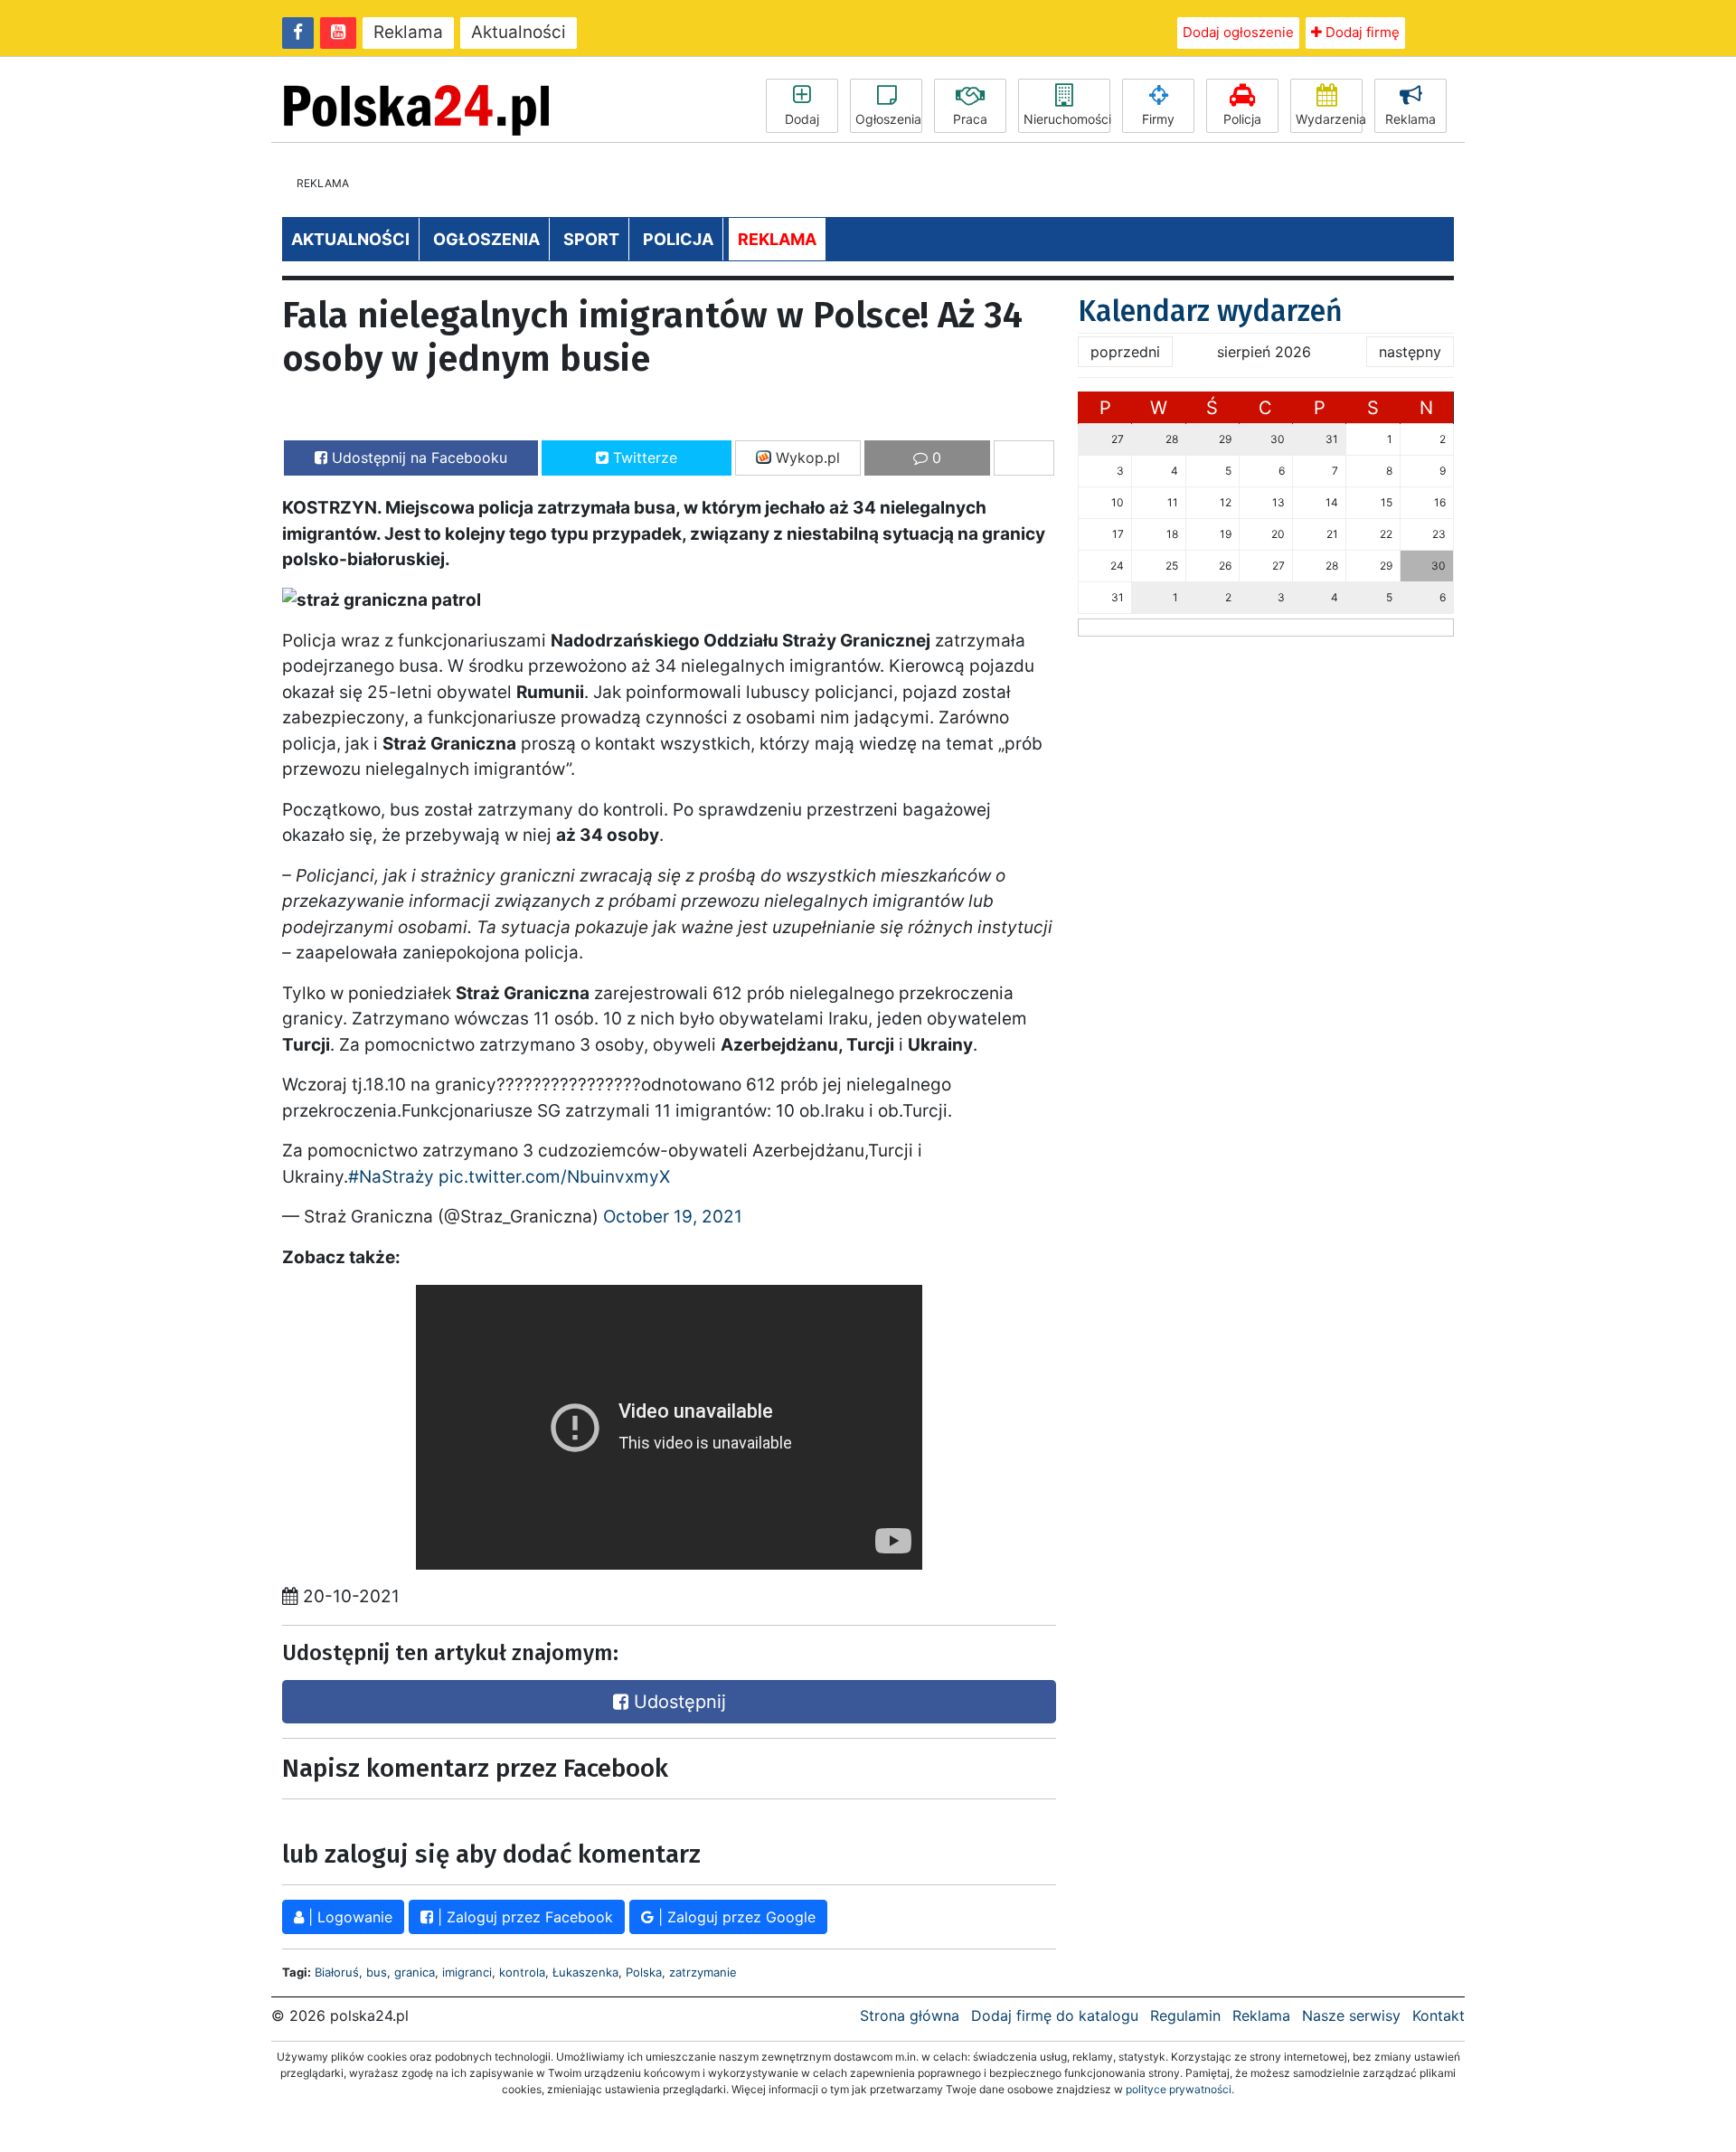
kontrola (522, 1972)
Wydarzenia (1329, 119)
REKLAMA (777, 239)
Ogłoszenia (888, 119)
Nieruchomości (1067, 119)
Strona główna (910, 2015)
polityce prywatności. (1180, 2089)
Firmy (1158, 119)
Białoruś (337, 1972)
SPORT (591, 239)
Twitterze (643, 458)
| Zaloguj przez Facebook (523, 1917)
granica (415, 1972)
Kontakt (1439, 2015)
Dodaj (802, 119)
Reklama (408, 32)
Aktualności (519, 32)
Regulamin (1185, 2015)
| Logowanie (348, 1917)
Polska (644, 1972)
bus (377, 1972)
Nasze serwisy (1351, 2015)
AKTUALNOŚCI (350, 239)
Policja (1242, 119)
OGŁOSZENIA (486, 239)
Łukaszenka (585, 1972)
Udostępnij (677, 1702)
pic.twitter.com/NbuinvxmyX (554, 1177)
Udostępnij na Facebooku (417, 458)
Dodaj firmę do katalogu (1055, 2015)
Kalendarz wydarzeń (1210, 311)
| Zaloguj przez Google (735, 1917)
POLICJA (678, 239)
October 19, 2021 (673, 1217)
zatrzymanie (703, 1972)
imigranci (467, 1972)
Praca (970, 119)
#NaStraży (391, 1177)
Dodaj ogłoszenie (1238, 32)
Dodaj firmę (1361, 32)
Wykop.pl (806, 458)
